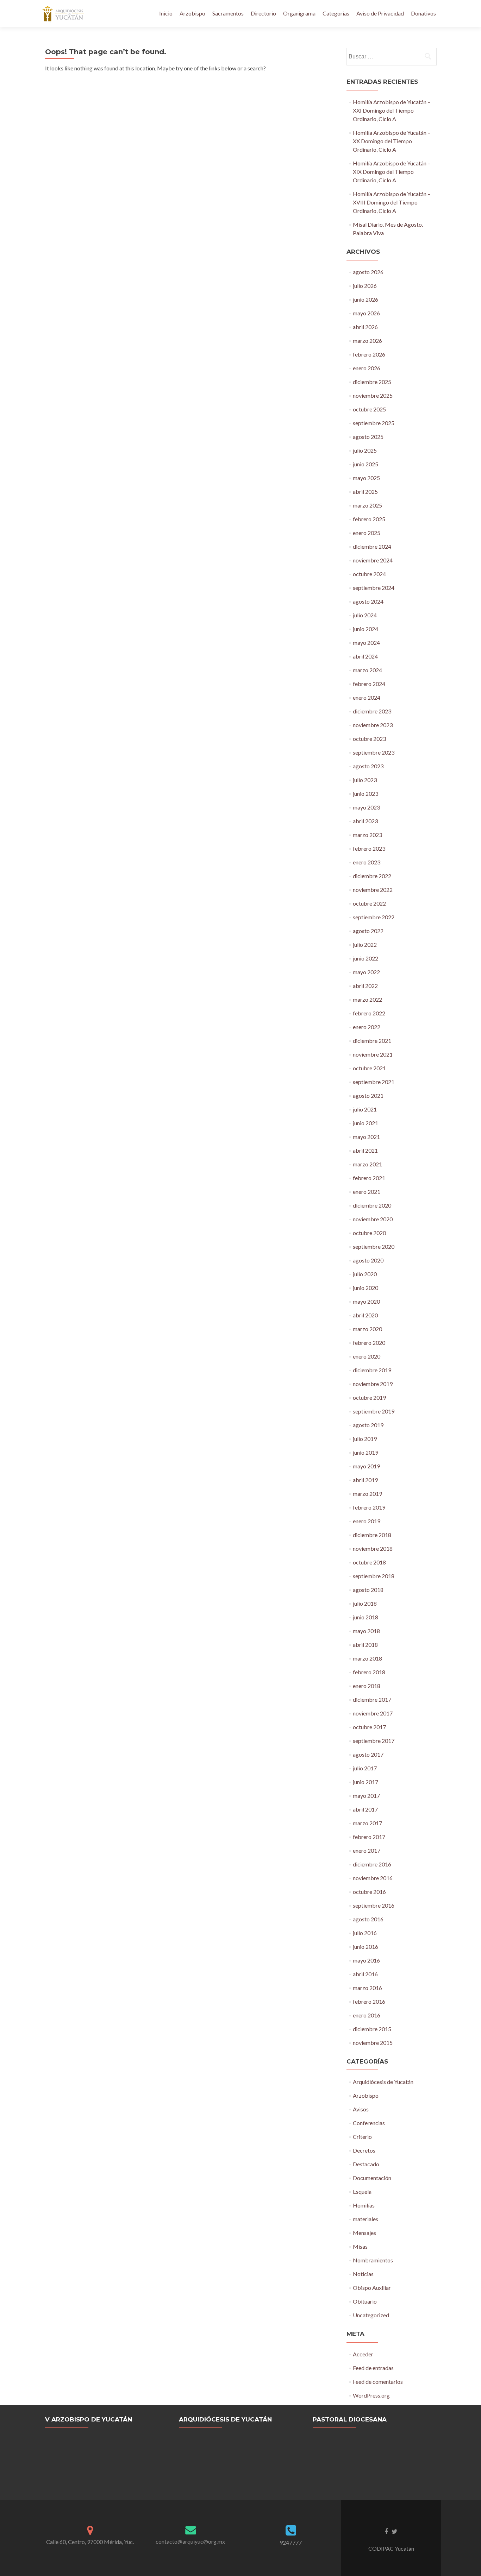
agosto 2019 (368, 1425)
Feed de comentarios (378, 2382)
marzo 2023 (367, 835)
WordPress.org (371, 2395)
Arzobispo (192, 13)
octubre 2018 (369, 1562)
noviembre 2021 (373, 1054)
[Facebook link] (386, 2531)
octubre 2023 (369, 739)
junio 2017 (366, 1782)
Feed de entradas (373, 2368)
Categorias (336, 13)
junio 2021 (366, 1123)
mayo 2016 (366, 1960)
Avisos (361, 2109)
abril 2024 (365, 656)
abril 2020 (365, 1315)
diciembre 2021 (372, 1041)
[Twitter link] (395, 2531)
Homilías (364, 2205)
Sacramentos (228, 13)
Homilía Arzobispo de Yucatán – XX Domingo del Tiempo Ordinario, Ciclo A (392, 141)
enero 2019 (367, 1521)
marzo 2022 (367, 999)
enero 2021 (367, 1192)
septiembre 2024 (374, 588)
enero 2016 (367, 2015)
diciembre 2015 (372, 2029)
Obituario (365, 2301)
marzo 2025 (367, 505)
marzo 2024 (367, 670)
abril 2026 (365, 327)
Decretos (364, 2150)
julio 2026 (365, 286)
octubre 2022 (369, 903)
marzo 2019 (367, 1494)
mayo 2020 (366, 1301)
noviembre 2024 (373, 560)
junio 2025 (366, 464)
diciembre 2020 (372, 1205)
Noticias (363, 2274)
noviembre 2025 (373, 395)
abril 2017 (365, 1809)
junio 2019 (366, 1452)
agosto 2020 (368, 1260)
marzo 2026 (367, 341)
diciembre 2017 (372, 1699)
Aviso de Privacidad (380, 13)
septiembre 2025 (374, 423)
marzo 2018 (367, 1658)
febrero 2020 (369, 1343)
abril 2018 (365, 1645)
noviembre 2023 (373, 725)
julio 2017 (365, 1768)
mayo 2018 (366, 1631)
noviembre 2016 (373, 1878)
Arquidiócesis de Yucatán (383, 2082)
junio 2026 (366, 299)
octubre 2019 (369, 1397)
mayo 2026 (366, 313)
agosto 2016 (368, 1919)
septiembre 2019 (374, 1411)
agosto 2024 (368, 601)
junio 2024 (366, 629)
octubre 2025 (369, 409)
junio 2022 (366, 958)
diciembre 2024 (372, 546)
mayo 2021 (366, 1137)
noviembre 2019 (373, 1384)
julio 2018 (365, 1603)
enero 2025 (367, 533)
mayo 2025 (366, 478)
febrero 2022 (369, 1013)
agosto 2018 (368, 1590)
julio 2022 (365, 944)
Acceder (363, 2354)
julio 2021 (365, 1109)
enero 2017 (367, 1850)
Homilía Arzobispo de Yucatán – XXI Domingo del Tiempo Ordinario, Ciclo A (392, 110)
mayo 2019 (366, 1466)
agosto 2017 (368, 1754)
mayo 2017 (366, 1796)
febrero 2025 (369, 519)
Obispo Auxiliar (372, 2288)
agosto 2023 (368, 766)
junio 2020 (366, 1288)
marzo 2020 (367, 1329)
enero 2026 (367, 368)
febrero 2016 (369, 2001)
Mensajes (364, 2233)
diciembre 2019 (372, 1370)
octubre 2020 (369, 1233)
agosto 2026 (368, 272)
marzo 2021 (367, 1164)
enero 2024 (367, 697)
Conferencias (369, 2123)
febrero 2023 (369, 848)
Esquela (362, 2191)
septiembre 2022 (374, 917)
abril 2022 (365, 986)
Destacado (366, 2164)
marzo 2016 (367, 1988)
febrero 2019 (369, 1507)
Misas (360, 2246)
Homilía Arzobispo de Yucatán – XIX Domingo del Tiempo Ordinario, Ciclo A (392, 172)
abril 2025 (365, 492)
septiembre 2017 (374, 1741)
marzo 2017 (367, 1823)
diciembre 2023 (372, 711)
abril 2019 (365, 1480)
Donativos (423, 13)
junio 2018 (366, 1617)
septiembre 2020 (374, 1246)
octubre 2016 (369, 1892)
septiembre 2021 (374, 1082)
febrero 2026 (369, 354)
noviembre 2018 (373, 1548)
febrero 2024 (369, 684)
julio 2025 (365, 450)
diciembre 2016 (372, 1864)
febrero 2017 (369, 1837)
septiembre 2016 (374, 1905)
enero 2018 (367, 1686)
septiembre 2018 (374, 1576)
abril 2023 (365, 821)
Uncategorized (371, 2315)
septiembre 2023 (374, 752)
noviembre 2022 (373, 890)
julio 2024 (365, 615)
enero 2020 (367, 1356)
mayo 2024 (366, 643)
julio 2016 (365, 1933)
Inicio (166, 13)
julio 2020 (365, 1274)
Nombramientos (373, 2260)
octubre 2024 (369, 574)
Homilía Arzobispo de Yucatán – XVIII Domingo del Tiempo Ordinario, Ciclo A (392, 202)
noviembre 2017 (373, 1713)
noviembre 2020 (373, 1219)
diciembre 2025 (372, 382)
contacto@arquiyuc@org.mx (190, 2541)
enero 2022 (367, 1027)
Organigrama (299, 13)
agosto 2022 (368, 931)
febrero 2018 (369, 1672)
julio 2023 (365, 780)
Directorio (263, 13)
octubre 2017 (369, 1727)
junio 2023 (366, 793)
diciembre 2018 (372, 1535)
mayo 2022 (366, 972)
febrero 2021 (369, 1178)
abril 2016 (365, 1974)
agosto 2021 (368, 1095)
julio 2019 (365, 1439)
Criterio (362, 2137)
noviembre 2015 (373, 2043)
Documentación (372, 2178)
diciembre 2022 (372, 876)
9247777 (291, 2542)
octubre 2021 (369, 1068)
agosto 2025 (368, 437)
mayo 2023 (366, 807)
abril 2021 (365, 1150)
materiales (366, 2219)
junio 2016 (366, 1947)
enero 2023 (367, 862)
